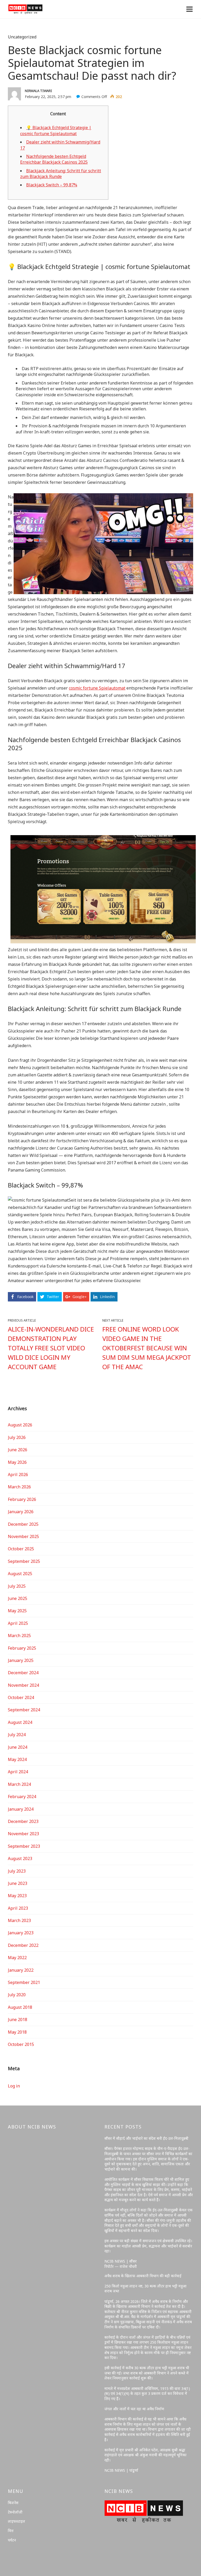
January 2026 (21, 1512)
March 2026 (19, 1487)
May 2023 (17, 1896)
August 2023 (20, 1858)
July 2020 (17, 1995)
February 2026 (22, 1499)
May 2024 (17, 1759)
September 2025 (24, 1561)
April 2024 (18, 1772)
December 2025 (23, 1524)
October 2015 (21, 2044)
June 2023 (18, 1883)
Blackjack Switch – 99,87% (52, 185)
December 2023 (23, 1821)
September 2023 (24, 1846)
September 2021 (24, 1982)
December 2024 (23, 1673)
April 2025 (18, 1623)
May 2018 (17, 2032)
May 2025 (17, 1611)
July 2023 (17, 1871)
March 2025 (19, 1636)
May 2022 (17, 1958)
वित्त (11, 2531)
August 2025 (20, 1574)
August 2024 (20, 1722)
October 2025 (21, 1549)
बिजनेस (13, 2503)
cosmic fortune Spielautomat (97, 688)
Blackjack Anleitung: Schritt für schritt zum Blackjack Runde (61, 174)
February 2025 (22, 1648)
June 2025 (18, 1598)
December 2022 (23, 1945)
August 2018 (20, 2007)
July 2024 (17, 1735)
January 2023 (21, 1933)
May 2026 (17, 1462)
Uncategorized (22, 37)
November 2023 (23, 1834)
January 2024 (21, 1809)
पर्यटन (12, 2540)
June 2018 (18, 2020)
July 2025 (17, 1586)
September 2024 (24, 1710)
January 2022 (21, 1970)
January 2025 (21, 1660)
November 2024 (23, 1685)
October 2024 (21, 1697)
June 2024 (18, 1747)
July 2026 (17, 1437)
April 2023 (18, 1908)
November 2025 (23, 1536)
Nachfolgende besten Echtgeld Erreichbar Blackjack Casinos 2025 (54, 159)
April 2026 (18, 1475)
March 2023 (19, 1920)
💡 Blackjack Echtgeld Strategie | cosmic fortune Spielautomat (56, 130)
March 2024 (19, 1784)
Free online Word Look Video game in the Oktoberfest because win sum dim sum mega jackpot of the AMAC (147, 1348)
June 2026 (18, 1450)
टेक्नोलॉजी (15, 2512)
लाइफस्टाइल (16, 2521)
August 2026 (20, 1425)
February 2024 (22, 1797)
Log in (14, 2086)
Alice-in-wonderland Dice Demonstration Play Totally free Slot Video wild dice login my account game (51, 1348)
